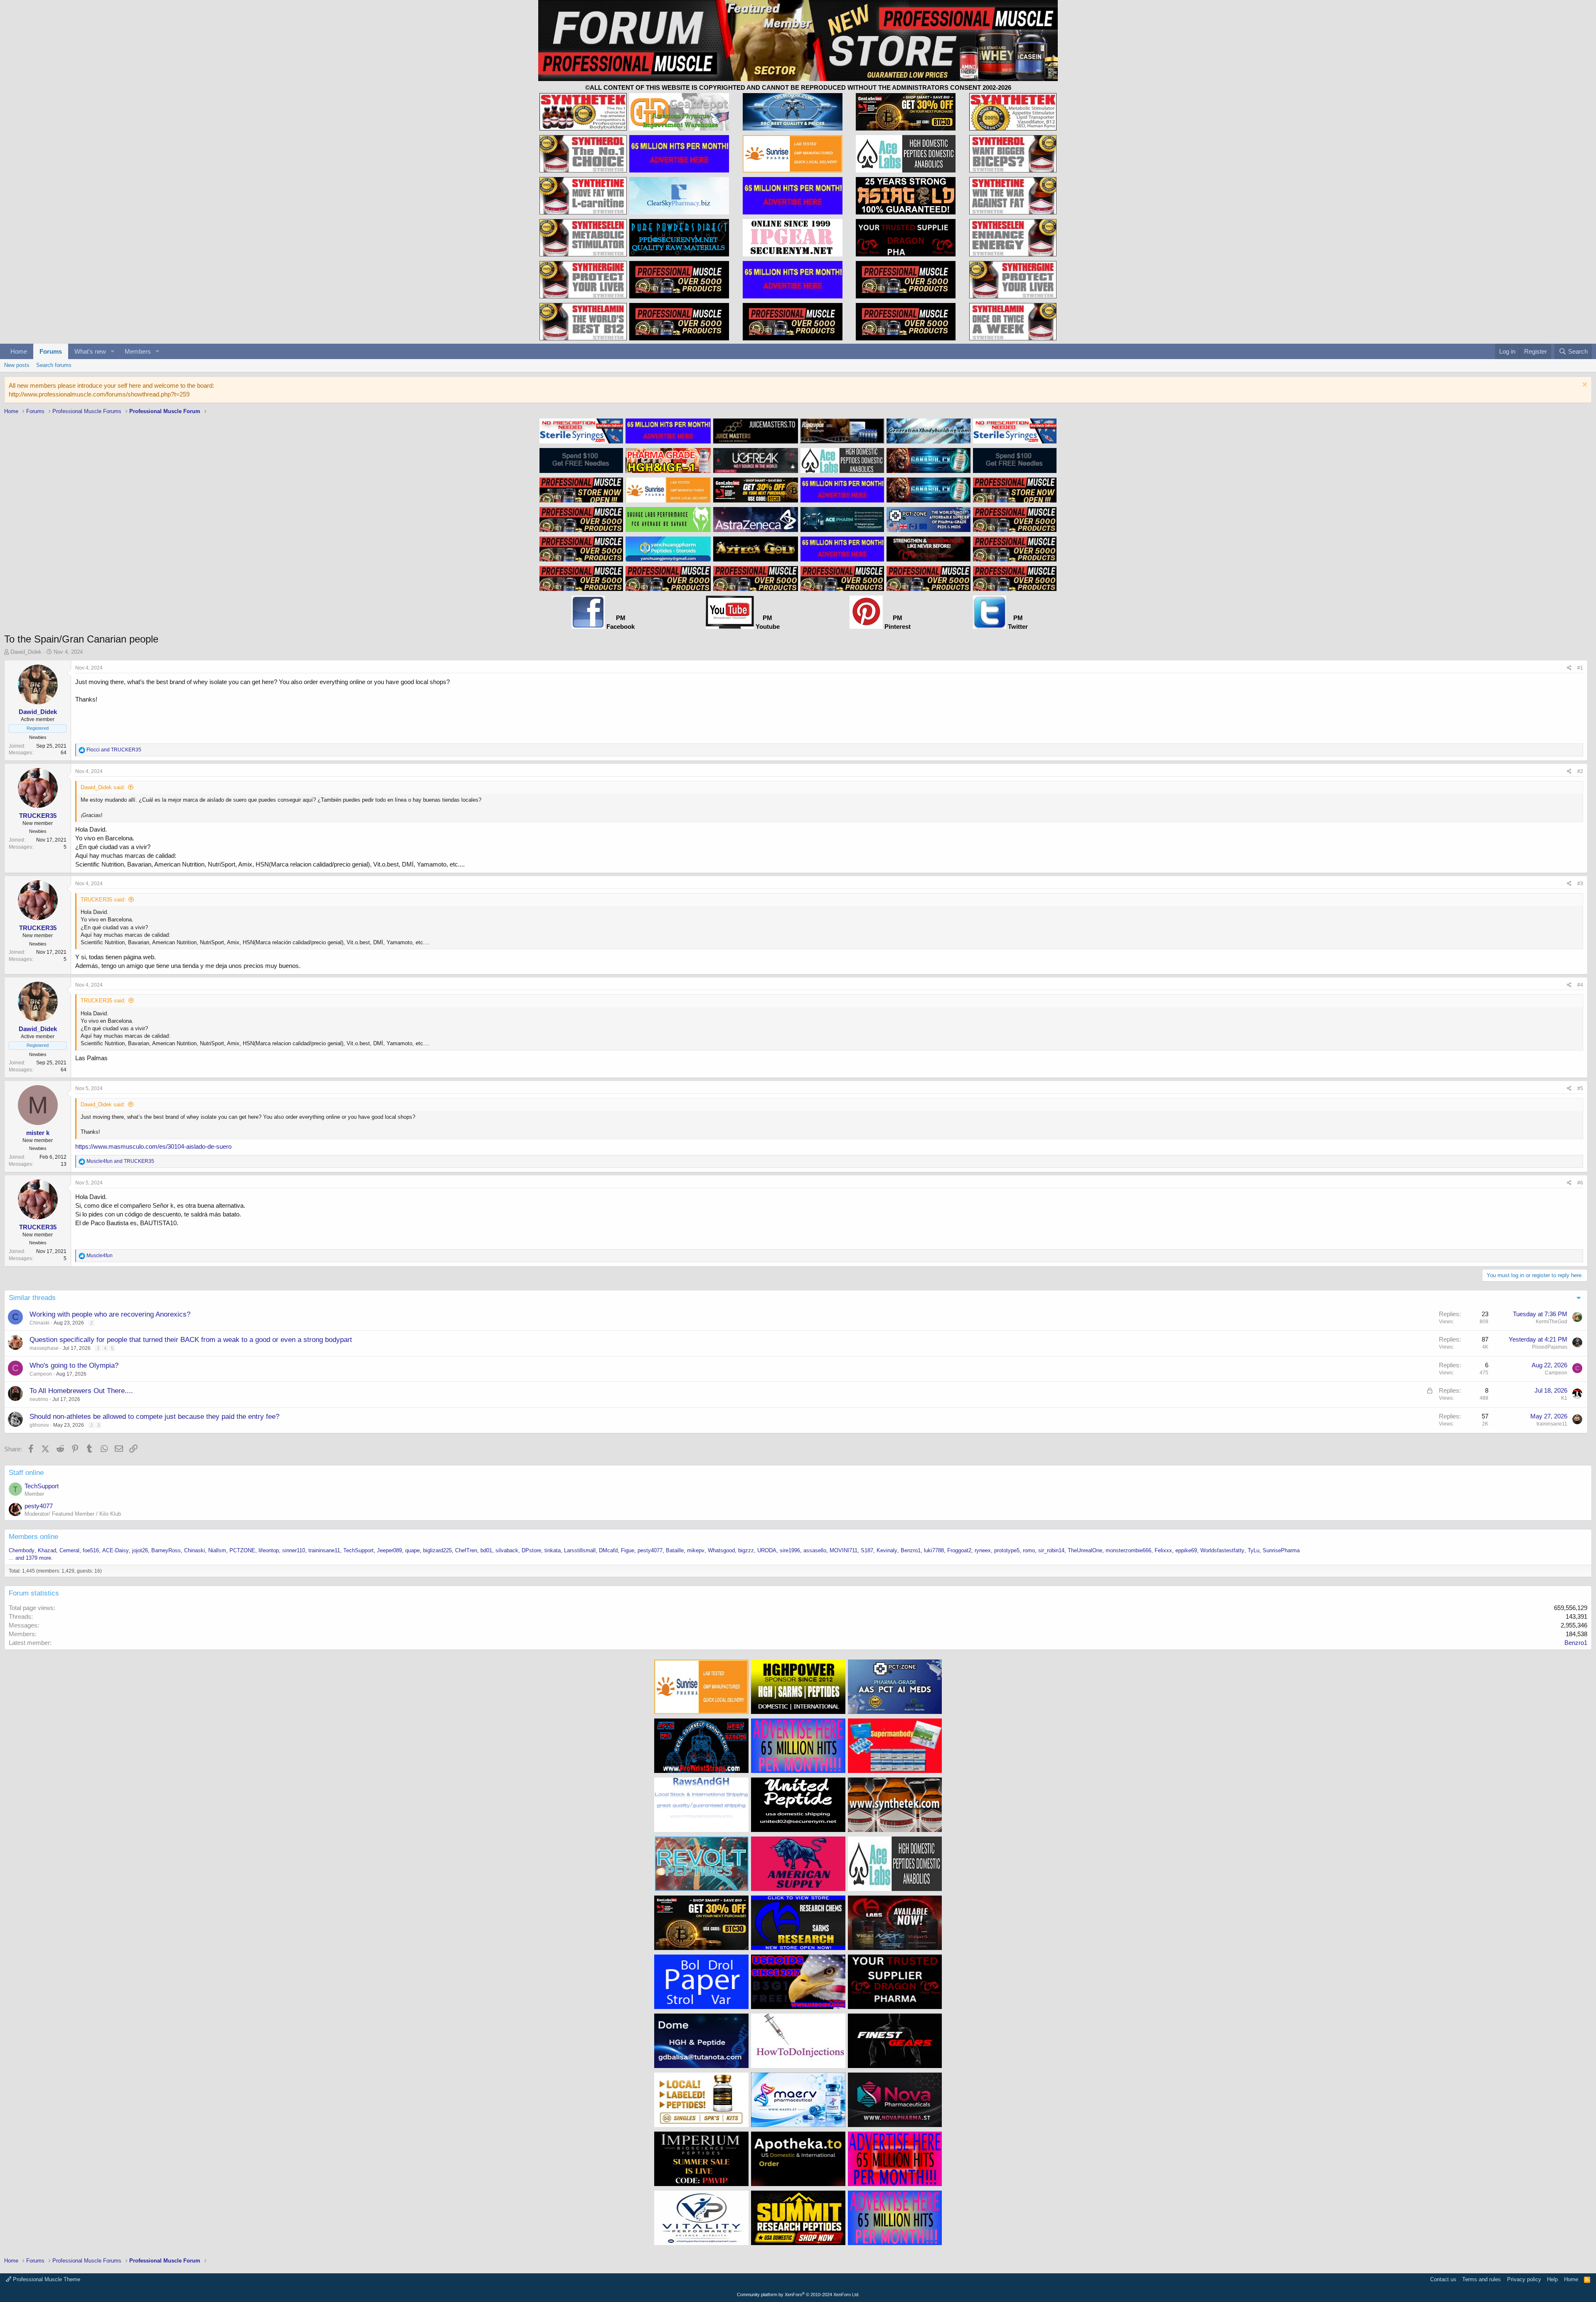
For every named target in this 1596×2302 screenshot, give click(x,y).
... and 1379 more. (31, 1558)
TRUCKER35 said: (103, 900)
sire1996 (790, 1550)
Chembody (22, 1550)
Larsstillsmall (580, 1550)
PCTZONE (242, 1550)
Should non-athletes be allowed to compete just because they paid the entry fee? (154, 1417)
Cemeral (69, 1550)
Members (138, 351)
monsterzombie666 (1128, 1550)
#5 (1580, 1088)
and (114, 750)
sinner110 (294, 1550)
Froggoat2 (959, 1550)
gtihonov (39, 1425)
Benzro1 (911, 1550)
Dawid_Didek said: (103, 787)
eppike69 (1186, 1550)
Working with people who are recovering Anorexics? (110, 1314)
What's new (90, 351)
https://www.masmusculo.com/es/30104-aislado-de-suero (153, 1146)
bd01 (486, 1550)
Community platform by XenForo (798, 2295)
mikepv (696, 1550)
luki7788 (934, 1550)
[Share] (1569, 668)
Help (1552, 2279)
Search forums (54, 365)
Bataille (675, 1550)
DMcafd (608, 1550)
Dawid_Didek (26, 652)
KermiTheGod (1552, 1322)
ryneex (983, 1550)
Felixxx (1163, 1550)
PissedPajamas (1550, 1347)
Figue (628, 1550)
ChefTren (466, 1550)
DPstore (531, 1550)
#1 (1580, 668)
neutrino (39, 1399)
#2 (1580, 771)
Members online (33, 1537)
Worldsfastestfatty (1222, 1550)
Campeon (41, 1374)
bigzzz (746, 1550)
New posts (17, 365)
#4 (1580, 985)
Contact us (1443, 2279)
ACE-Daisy (116, 1550)
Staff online (26, 1473)
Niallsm (217, 1550)
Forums (51, 351)
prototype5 (1007, 1550)
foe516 (91, 1550)
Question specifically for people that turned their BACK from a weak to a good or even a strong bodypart (191, 1340)
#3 (1580, 884)
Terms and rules (1481, 2279)
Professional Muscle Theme (46, 2279)
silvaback (507, 1550)
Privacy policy (1524, 2279)
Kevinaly (887, 1550)
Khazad (47, 1550)
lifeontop (269, 1550)
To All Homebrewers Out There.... (81, 1391)
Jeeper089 (389, 1550)
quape (413, 1550)
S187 (867, 1550)
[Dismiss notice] (1584, 385)
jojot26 (140, 1550)
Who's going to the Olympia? (74, 1365)
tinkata (553, 1550)
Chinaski (39, 1323)
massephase (44, 1348)
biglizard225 (437, 1550)
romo (1029, 1550)
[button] (113, 351)
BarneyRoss (166, 1550)
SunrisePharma (1281, 1550)
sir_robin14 (1051, 1550)
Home (19, 351)
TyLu (1254, 1550)
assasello (815, 1550)
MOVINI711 (844, 1550)
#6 (1580, 1183)
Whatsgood (721, 1550)
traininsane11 (1552, 1424)
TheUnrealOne (1085, 1550)
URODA (767, 1550)
